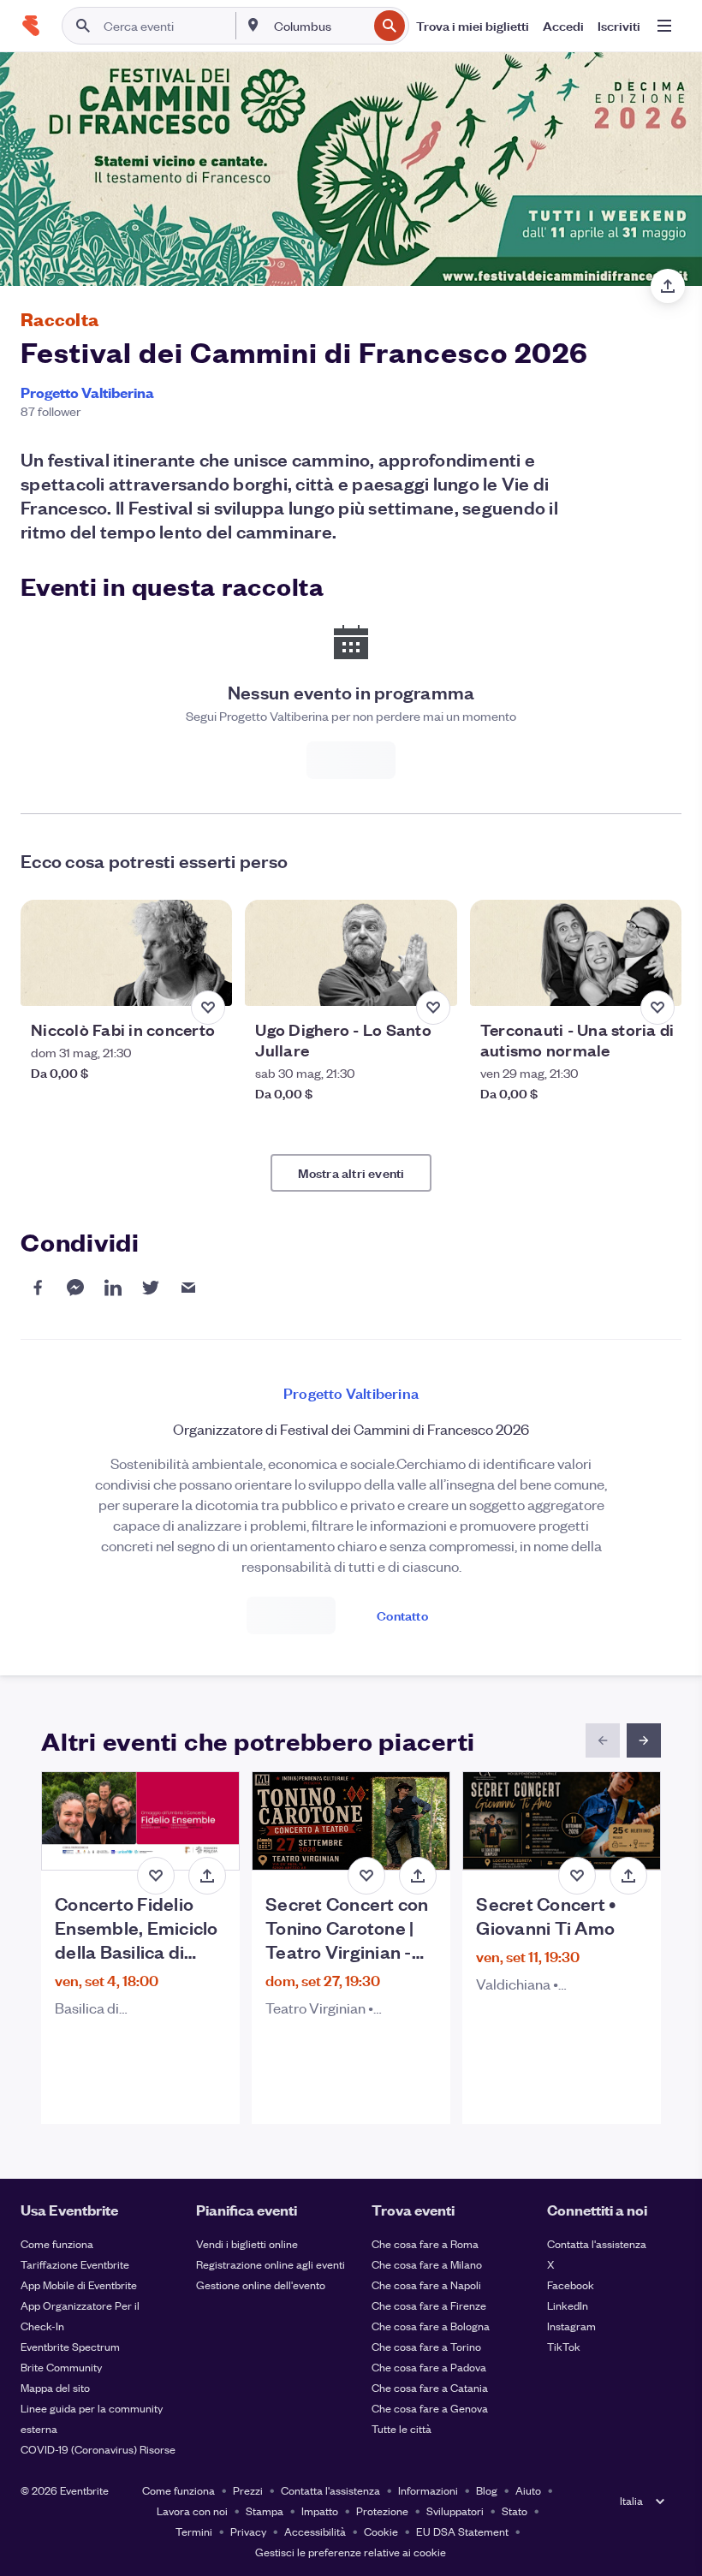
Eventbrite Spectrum (70, 2346)
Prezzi (248, 2490)
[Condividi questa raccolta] (668, 286)
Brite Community (61, 2367)
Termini (194, 2531)
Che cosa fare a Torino (426, 2346)
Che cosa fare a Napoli (426, 2284)
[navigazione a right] (644, 1740)
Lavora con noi (192, 2511)
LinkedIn (568, 2305)
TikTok (564, 2346)
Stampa (265, 2511)
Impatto (320, 2511)
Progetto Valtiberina (87, 392)
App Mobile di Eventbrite (79, 2284)
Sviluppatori (455, 2511)
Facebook (571, 2284)
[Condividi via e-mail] (188, 1288)
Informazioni (428, 2490)
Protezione (382, 2511)
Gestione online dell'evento (261, 2284)
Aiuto (528, 2490)
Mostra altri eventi (351, 1172)
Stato (515, 2511)
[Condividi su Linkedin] (113, 1288)
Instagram (571, 2326)
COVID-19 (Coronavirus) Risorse (98, 2449)
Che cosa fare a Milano (427, 2264)
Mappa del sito (55, 2387)
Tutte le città (402, 2428)
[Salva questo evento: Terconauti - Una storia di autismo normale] (657, 1008)
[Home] (31, 26)
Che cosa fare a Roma (425, 2243)
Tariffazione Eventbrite (75, 2264)
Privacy (248, 2531)
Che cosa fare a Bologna (431, 2326)
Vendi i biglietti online (247, 2243)
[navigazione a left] (603, 1740)
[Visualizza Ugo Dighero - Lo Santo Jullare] (351, 953)
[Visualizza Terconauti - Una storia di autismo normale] (576, 953)
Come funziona (57, 2243)
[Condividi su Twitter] (151, 1288)
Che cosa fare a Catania (430, 2387)
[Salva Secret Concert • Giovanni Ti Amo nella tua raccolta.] (577, 1876)
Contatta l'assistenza (597, 2243)
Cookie (381, 2531)
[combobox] (319, 26)
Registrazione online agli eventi (271, 2264)
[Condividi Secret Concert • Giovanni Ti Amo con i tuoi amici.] (628, 1876)
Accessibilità (315, 2531)
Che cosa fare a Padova (429, 2367)
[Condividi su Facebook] (38, 1288)
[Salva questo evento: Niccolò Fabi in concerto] (208, 1008)
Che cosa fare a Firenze (429, 2305)
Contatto (402, 1615)
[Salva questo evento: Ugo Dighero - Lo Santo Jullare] (433, 1008)
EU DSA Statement (462, 2531)
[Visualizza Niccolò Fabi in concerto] (126, 953)
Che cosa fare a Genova (430, 2408)
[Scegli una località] (253, 25)
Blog (487, 2490)
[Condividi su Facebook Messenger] (75, 1288)
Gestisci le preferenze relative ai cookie (351, 2552)
